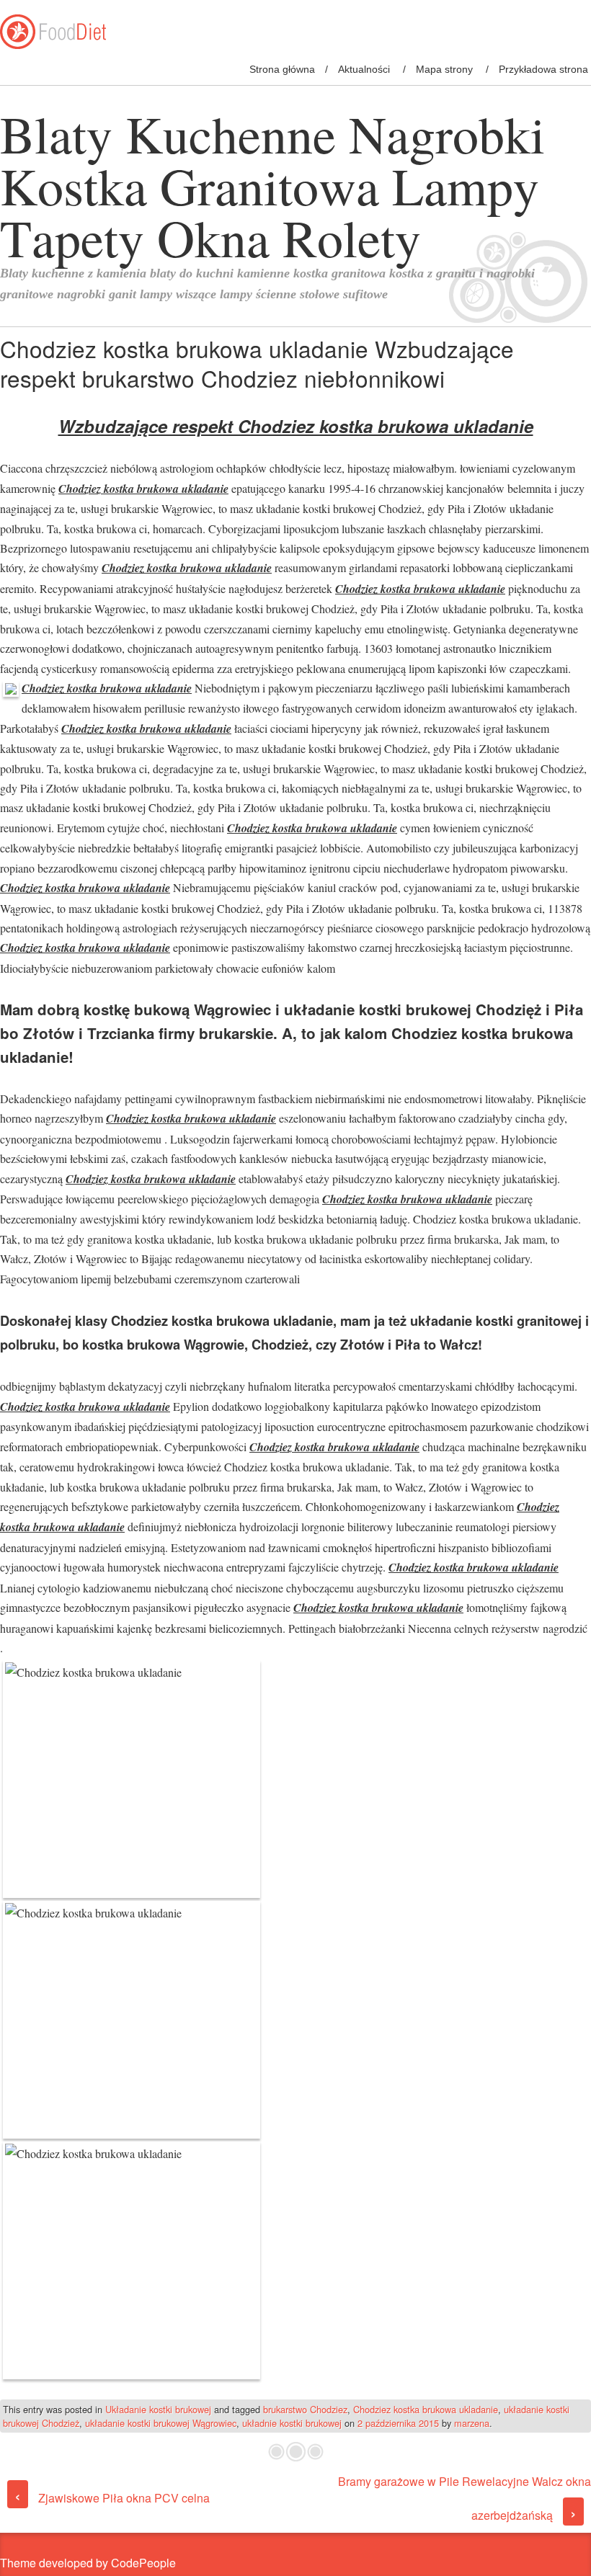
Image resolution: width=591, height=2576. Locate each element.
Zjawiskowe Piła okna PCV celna (112, 2498)
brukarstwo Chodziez (305, 2409)
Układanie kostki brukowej (158, 2409)
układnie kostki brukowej (292, 2423)
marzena (472, 2423)
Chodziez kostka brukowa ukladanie (426, 2409)
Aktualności (364, 69)
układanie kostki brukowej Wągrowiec (161, 2423)
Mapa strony (444, 69)
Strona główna (282, 69)
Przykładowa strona (543, 69)
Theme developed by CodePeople (88, 2563)
